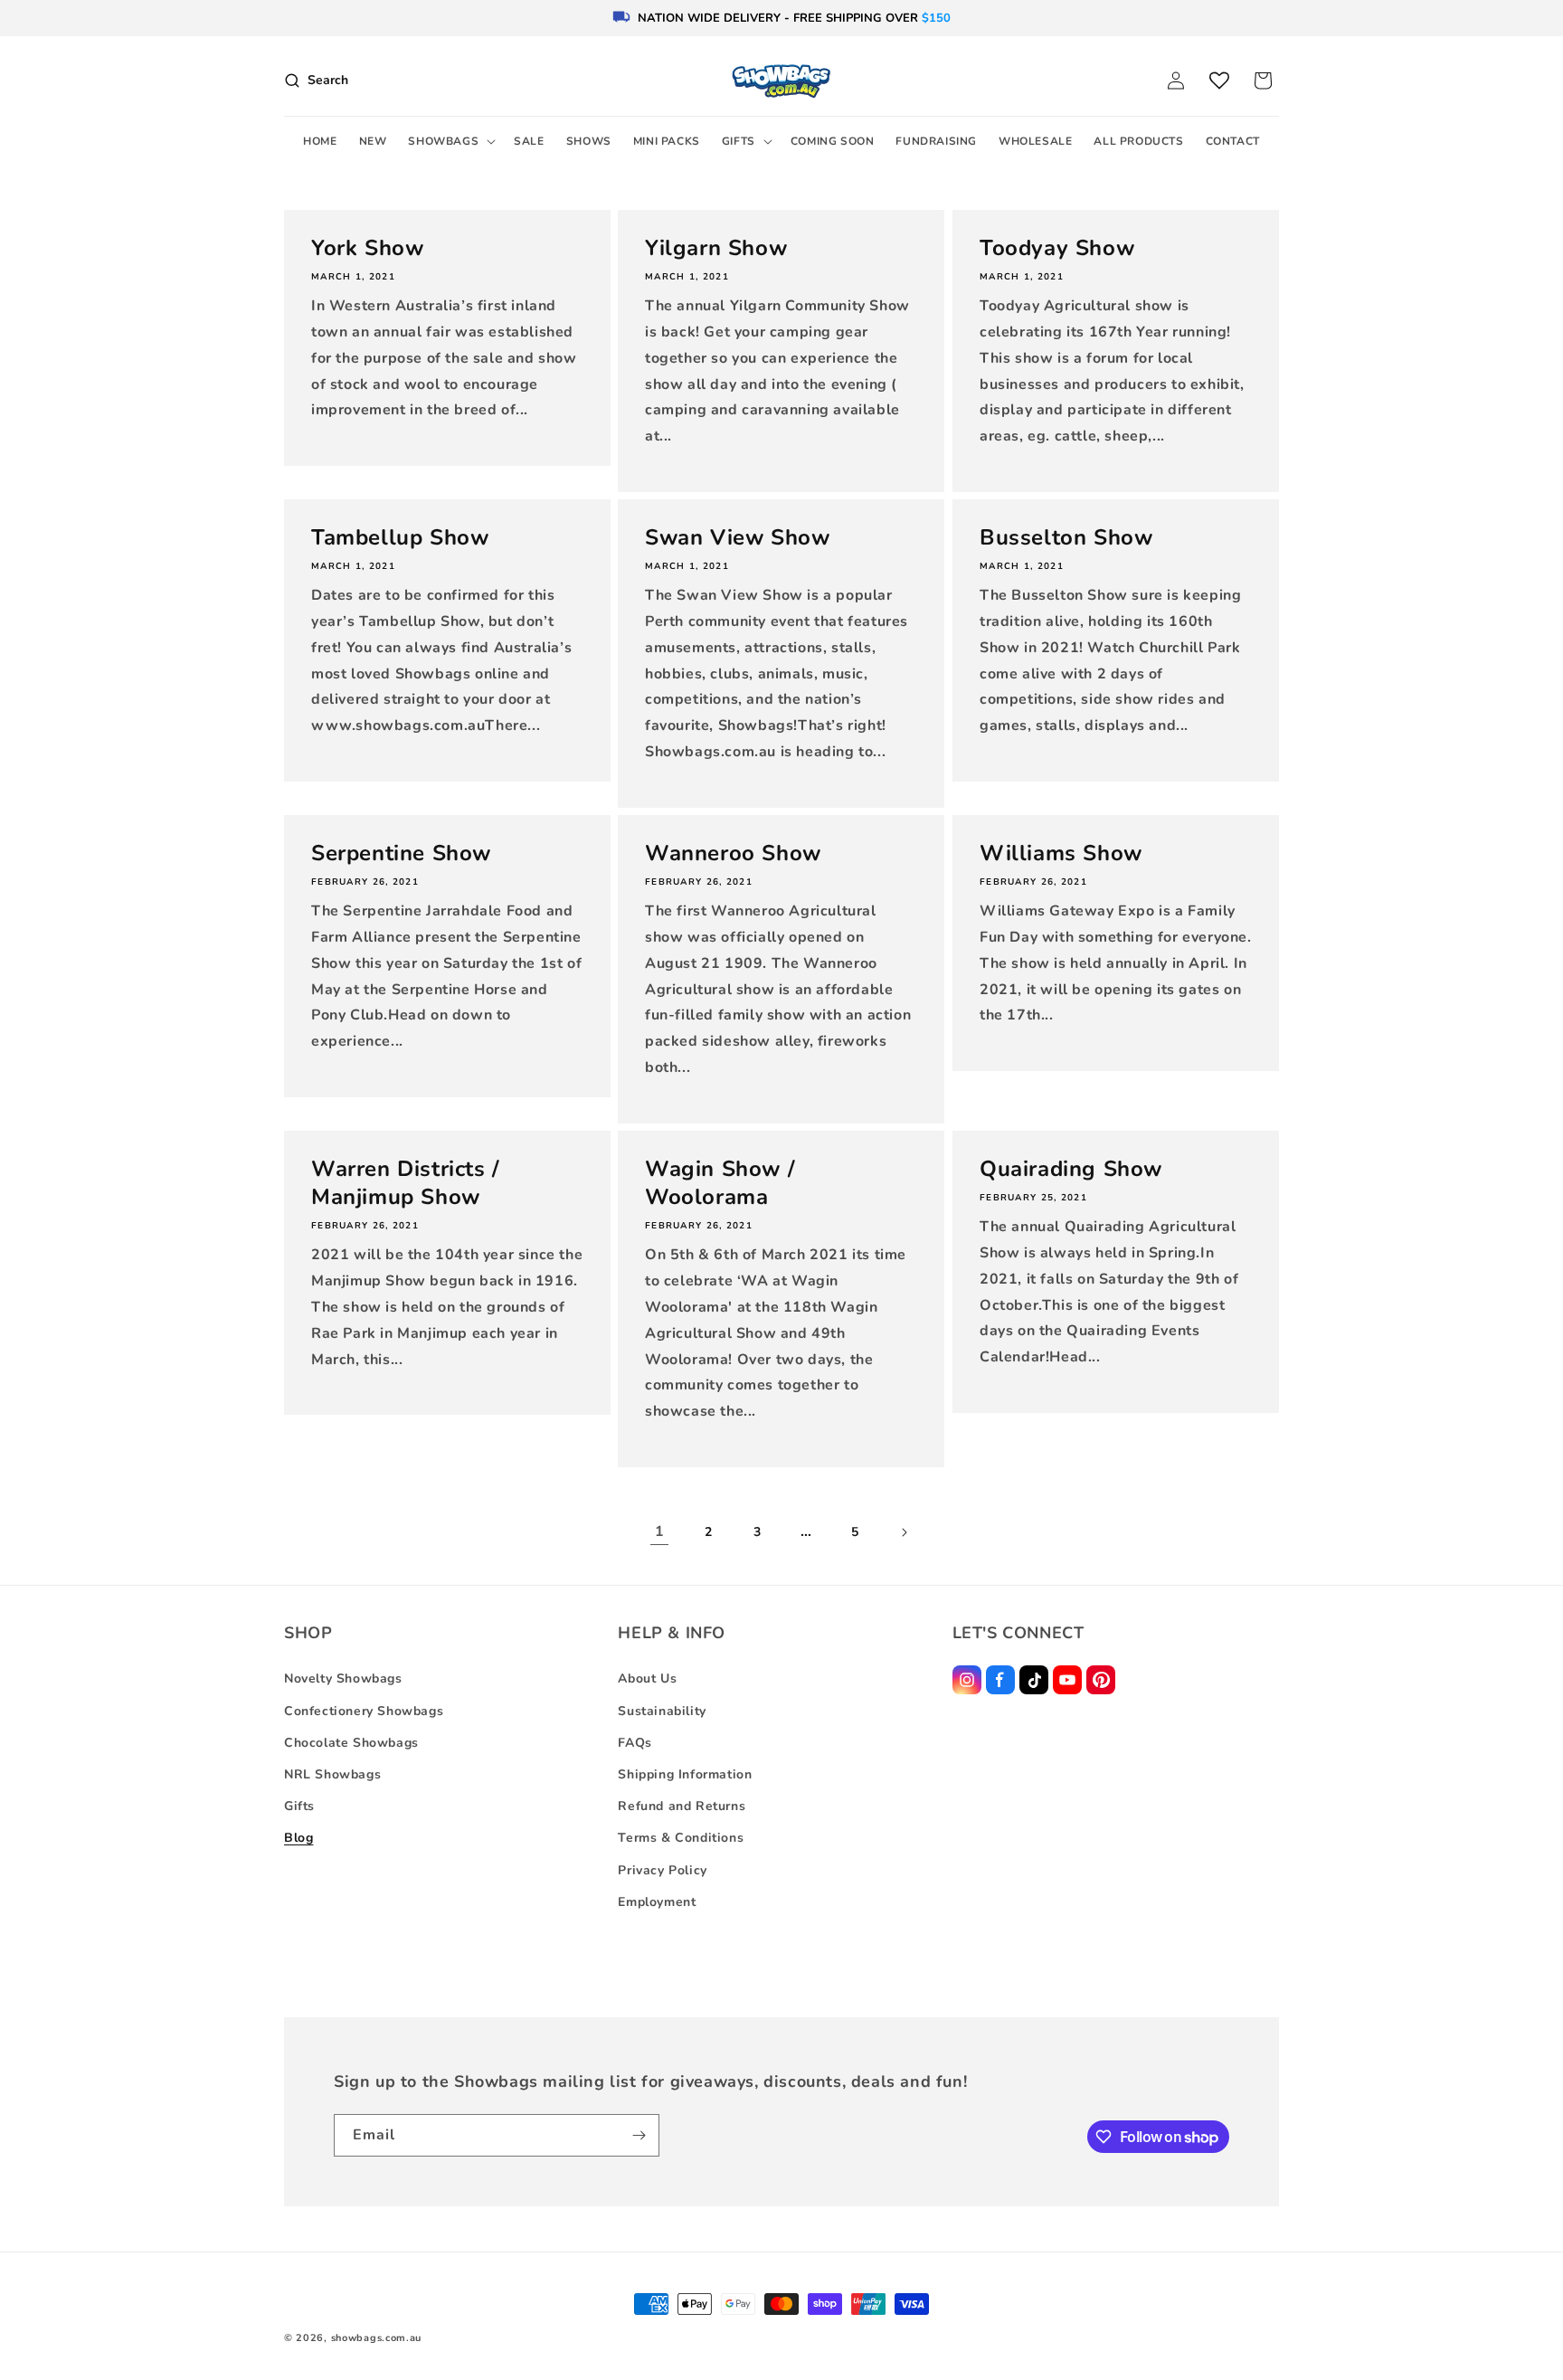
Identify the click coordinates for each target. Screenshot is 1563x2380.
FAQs (635, 1743)
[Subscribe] (639, 2135)
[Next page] (904, 1532)
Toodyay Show (1057, 248)
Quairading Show (1071, 1169)
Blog (298, 1838)
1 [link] (660, 1531)
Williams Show (1061, 853)
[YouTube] (1067, 1680)
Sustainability (662, 1711)
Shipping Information (685, 1774)
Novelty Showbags (343, 1678)
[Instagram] (967, 1680)
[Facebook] (1000, 1680)
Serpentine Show (401, 853)
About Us (647, 1678)
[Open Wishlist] (1219, 81)
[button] (450, 142)
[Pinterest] (1101, 1680)
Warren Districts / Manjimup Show (406, 1183)
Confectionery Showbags (364, 1711)
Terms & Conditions (681, 1838)
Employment (657, 1902)
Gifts (299, 1806)
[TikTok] (1034, 1680)
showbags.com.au (377, 2338)
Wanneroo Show (733, 853)
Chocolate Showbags (351, 1743)
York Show (367, 248)
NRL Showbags (332, 1774)
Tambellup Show (400, 538)
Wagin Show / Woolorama (720, 1183)
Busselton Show (1066, 538)
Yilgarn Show (716, 248)
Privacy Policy (662, 1870)
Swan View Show (737, 538)
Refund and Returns (682, 1806)
